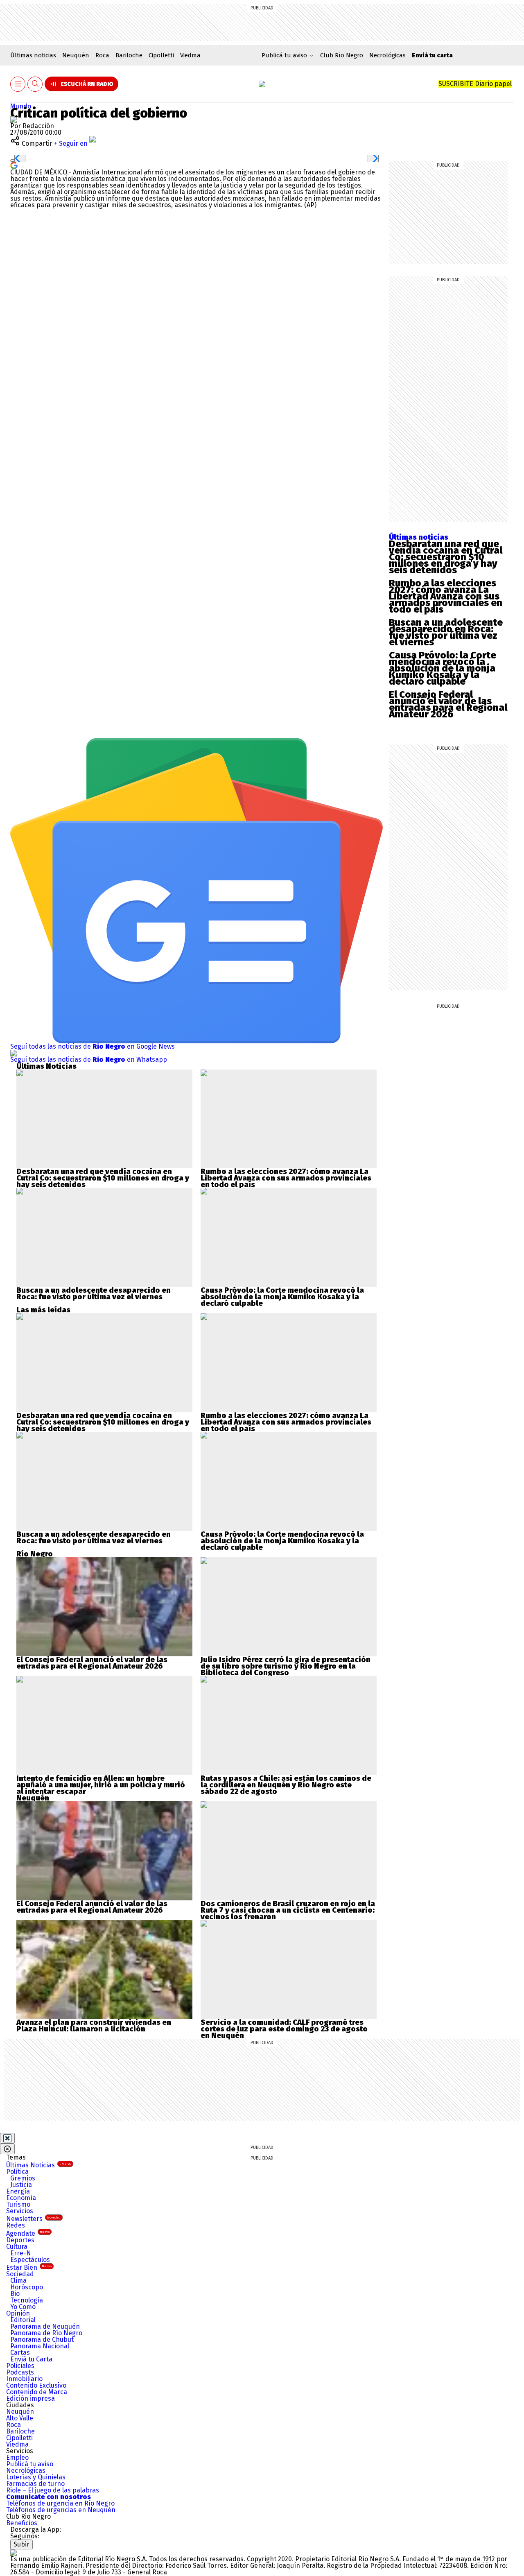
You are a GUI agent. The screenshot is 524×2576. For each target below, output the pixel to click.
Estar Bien (29, 2267)
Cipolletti (161, 55)
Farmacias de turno (35, 2484)
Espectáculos (30, 2260)
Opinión (18, 2313)
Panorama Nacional (40, 2346)
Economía (21, 2198)
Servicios (20, 2211)
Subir (21, 2544)
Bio (15, 2294)
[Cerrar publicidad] (7, 2138)
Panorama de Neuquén (45, 2326)
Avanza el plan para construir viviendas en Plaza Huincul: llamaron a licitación (94, 2026)
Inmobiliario (24, 2379)
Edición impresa (30, 2398)
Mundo (21, 106)
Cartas (20, 2353)
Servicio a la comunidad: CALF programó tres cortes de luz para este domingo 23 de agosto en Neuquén (284, 2029)
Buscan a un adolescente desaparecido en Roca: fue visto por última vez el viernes (446, 632)
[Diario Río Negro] (262, 84)
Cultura (17, 2247)
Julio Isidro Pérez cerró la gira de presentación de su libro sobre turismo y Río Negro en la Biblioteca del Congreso (286, 1666)
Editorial (23, 2320)
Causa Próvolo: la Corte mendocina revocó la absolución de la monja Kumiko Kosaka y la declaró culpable (443, 668)
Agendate (28, 2233)
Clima (18, 2281)
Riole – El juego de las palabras (53, 2490)
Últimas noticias (33, 55)
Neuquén (76, 55)
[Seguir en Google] (14, 165)
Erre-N (21, 2253)
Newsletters (33, 2219)
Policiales (20, 2366)
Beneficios (22, 2523)
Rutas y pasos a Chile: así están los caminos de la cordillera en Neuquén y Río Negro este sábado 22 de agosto (286, 1785)
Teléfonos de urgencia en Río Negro (60, 2503)
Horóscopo (27, 2287)
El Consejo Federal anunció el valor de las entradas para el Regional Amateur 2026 (448, 704)
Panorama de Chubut (42, 2340)
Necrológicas (387, 55)
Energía (18, 2191)
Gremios (23, 2178)
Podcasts (20, 2372)
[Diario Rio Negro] (14, 2552)
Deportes (20, 2240)
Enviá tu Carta (31, 2359)
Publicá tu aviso (30, 2464)
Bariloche (129, 55)
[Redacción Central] (14, 119)
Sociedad (20, 2274)
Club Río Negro (342, 55)
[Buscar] (35, 84)
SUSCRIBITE (475, 84)
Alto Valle (20, 2418)
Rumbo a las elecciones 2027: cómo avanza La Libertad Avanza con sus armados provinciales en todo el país (446, 596)
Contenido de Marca (37, 2392)
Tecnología (27, 2300)
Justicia (21, 2185)
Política (17, 2172)
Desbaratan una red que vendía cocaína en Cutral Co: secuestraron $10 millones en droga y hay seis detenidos (446, 557)
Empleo (17, 2457)
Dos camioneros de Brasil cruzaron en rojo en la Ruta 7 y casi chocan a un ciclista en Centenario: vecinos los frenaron (288, 1910)
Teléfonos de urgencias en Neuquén (61, 2510)
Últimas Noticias (39, 2165)
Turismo (18, 2204)
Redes (16, 2225)
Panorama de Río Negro (46, 2333)
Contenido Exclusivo (36, 2385)
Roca (102, 55)
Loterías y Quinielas (36, 2477)
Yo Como (23, 2307)
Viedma (190, 55)
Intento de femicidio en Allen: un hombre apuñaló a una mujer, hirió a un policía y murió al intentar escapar (101, 1785)
